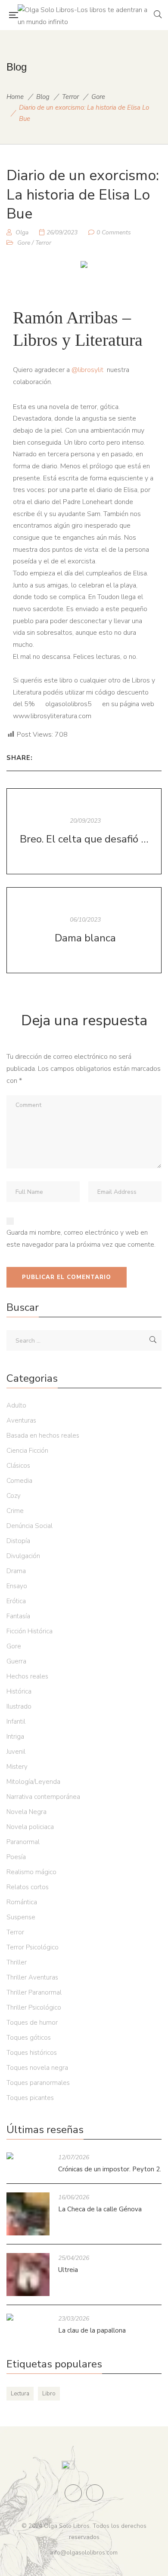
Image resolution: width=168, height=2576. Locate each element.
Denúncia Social (30, 1526)
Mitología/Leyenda (33, 1782)
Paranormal (23, 1842)
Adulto (16, 1405)
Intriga (15, 1737)
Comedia (19, 1481)
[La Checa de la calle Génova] (28, 2214)
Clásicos (18, 1466)
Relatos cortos (28, 1887)
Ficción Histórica (30, 1631)
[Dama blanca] (84, 930)
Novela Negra (26, 1812)
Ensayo (17, 1586)
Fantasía (18, 1616)
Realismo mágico (31, 1872)
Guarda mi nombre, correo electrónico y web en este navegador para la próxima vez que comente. (81, 1239)
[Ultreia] (28, 2275)
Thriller (17, 1962)
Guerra (16, 1661)
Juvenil (16, 1752)
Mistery (17, 1767)
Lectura (20, 2394)
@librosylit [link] (87, 370)
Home (15, 97)
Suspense (21, 1917)
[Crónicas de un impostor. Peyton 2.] (28, 2156)
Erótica (16, 1601)
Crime (15, 1511)
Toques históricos (32, 2053)
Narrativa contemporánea (43, 1797)
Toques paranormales (38, 2083)
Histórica (19, 1691)
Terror (70, 97)
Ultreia (68, 2270)
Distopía (18, 1541)
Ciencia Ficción (27, 1451)
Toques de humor (32, 2023)
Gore (98, 97)
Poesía (16, 1857)
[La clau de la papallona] (28, 2317)
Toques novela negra (37, 2068)
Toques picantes (30, 2098)
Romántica (22, 1902)
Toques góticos (29, 2038)
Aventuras (21, 1420)
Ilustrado (19, 1706)
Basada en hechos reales (43, 1436)
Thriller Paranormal (34, 1992)
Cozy (14, 1496)
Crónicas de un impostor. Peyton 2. (110, 2169)
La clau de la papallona (92, 2330)
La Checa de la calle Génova (100, 2209)
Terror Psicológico (33, 1947)
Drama (16, 1571)
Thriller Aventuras (32, 1977)
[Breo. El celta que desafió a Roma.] (84, 831)
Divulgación (23, 1556)
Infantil (16, 1721)
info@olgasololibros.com (84, 2553)
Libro (49, 2394)
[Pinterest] (42, 758)
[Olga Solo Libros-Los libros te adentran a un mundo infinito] (86, 15)
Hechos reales (27, 1676)
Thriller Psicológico (34, 2007)
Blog (43, 97)
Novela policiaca (30, 1827)
